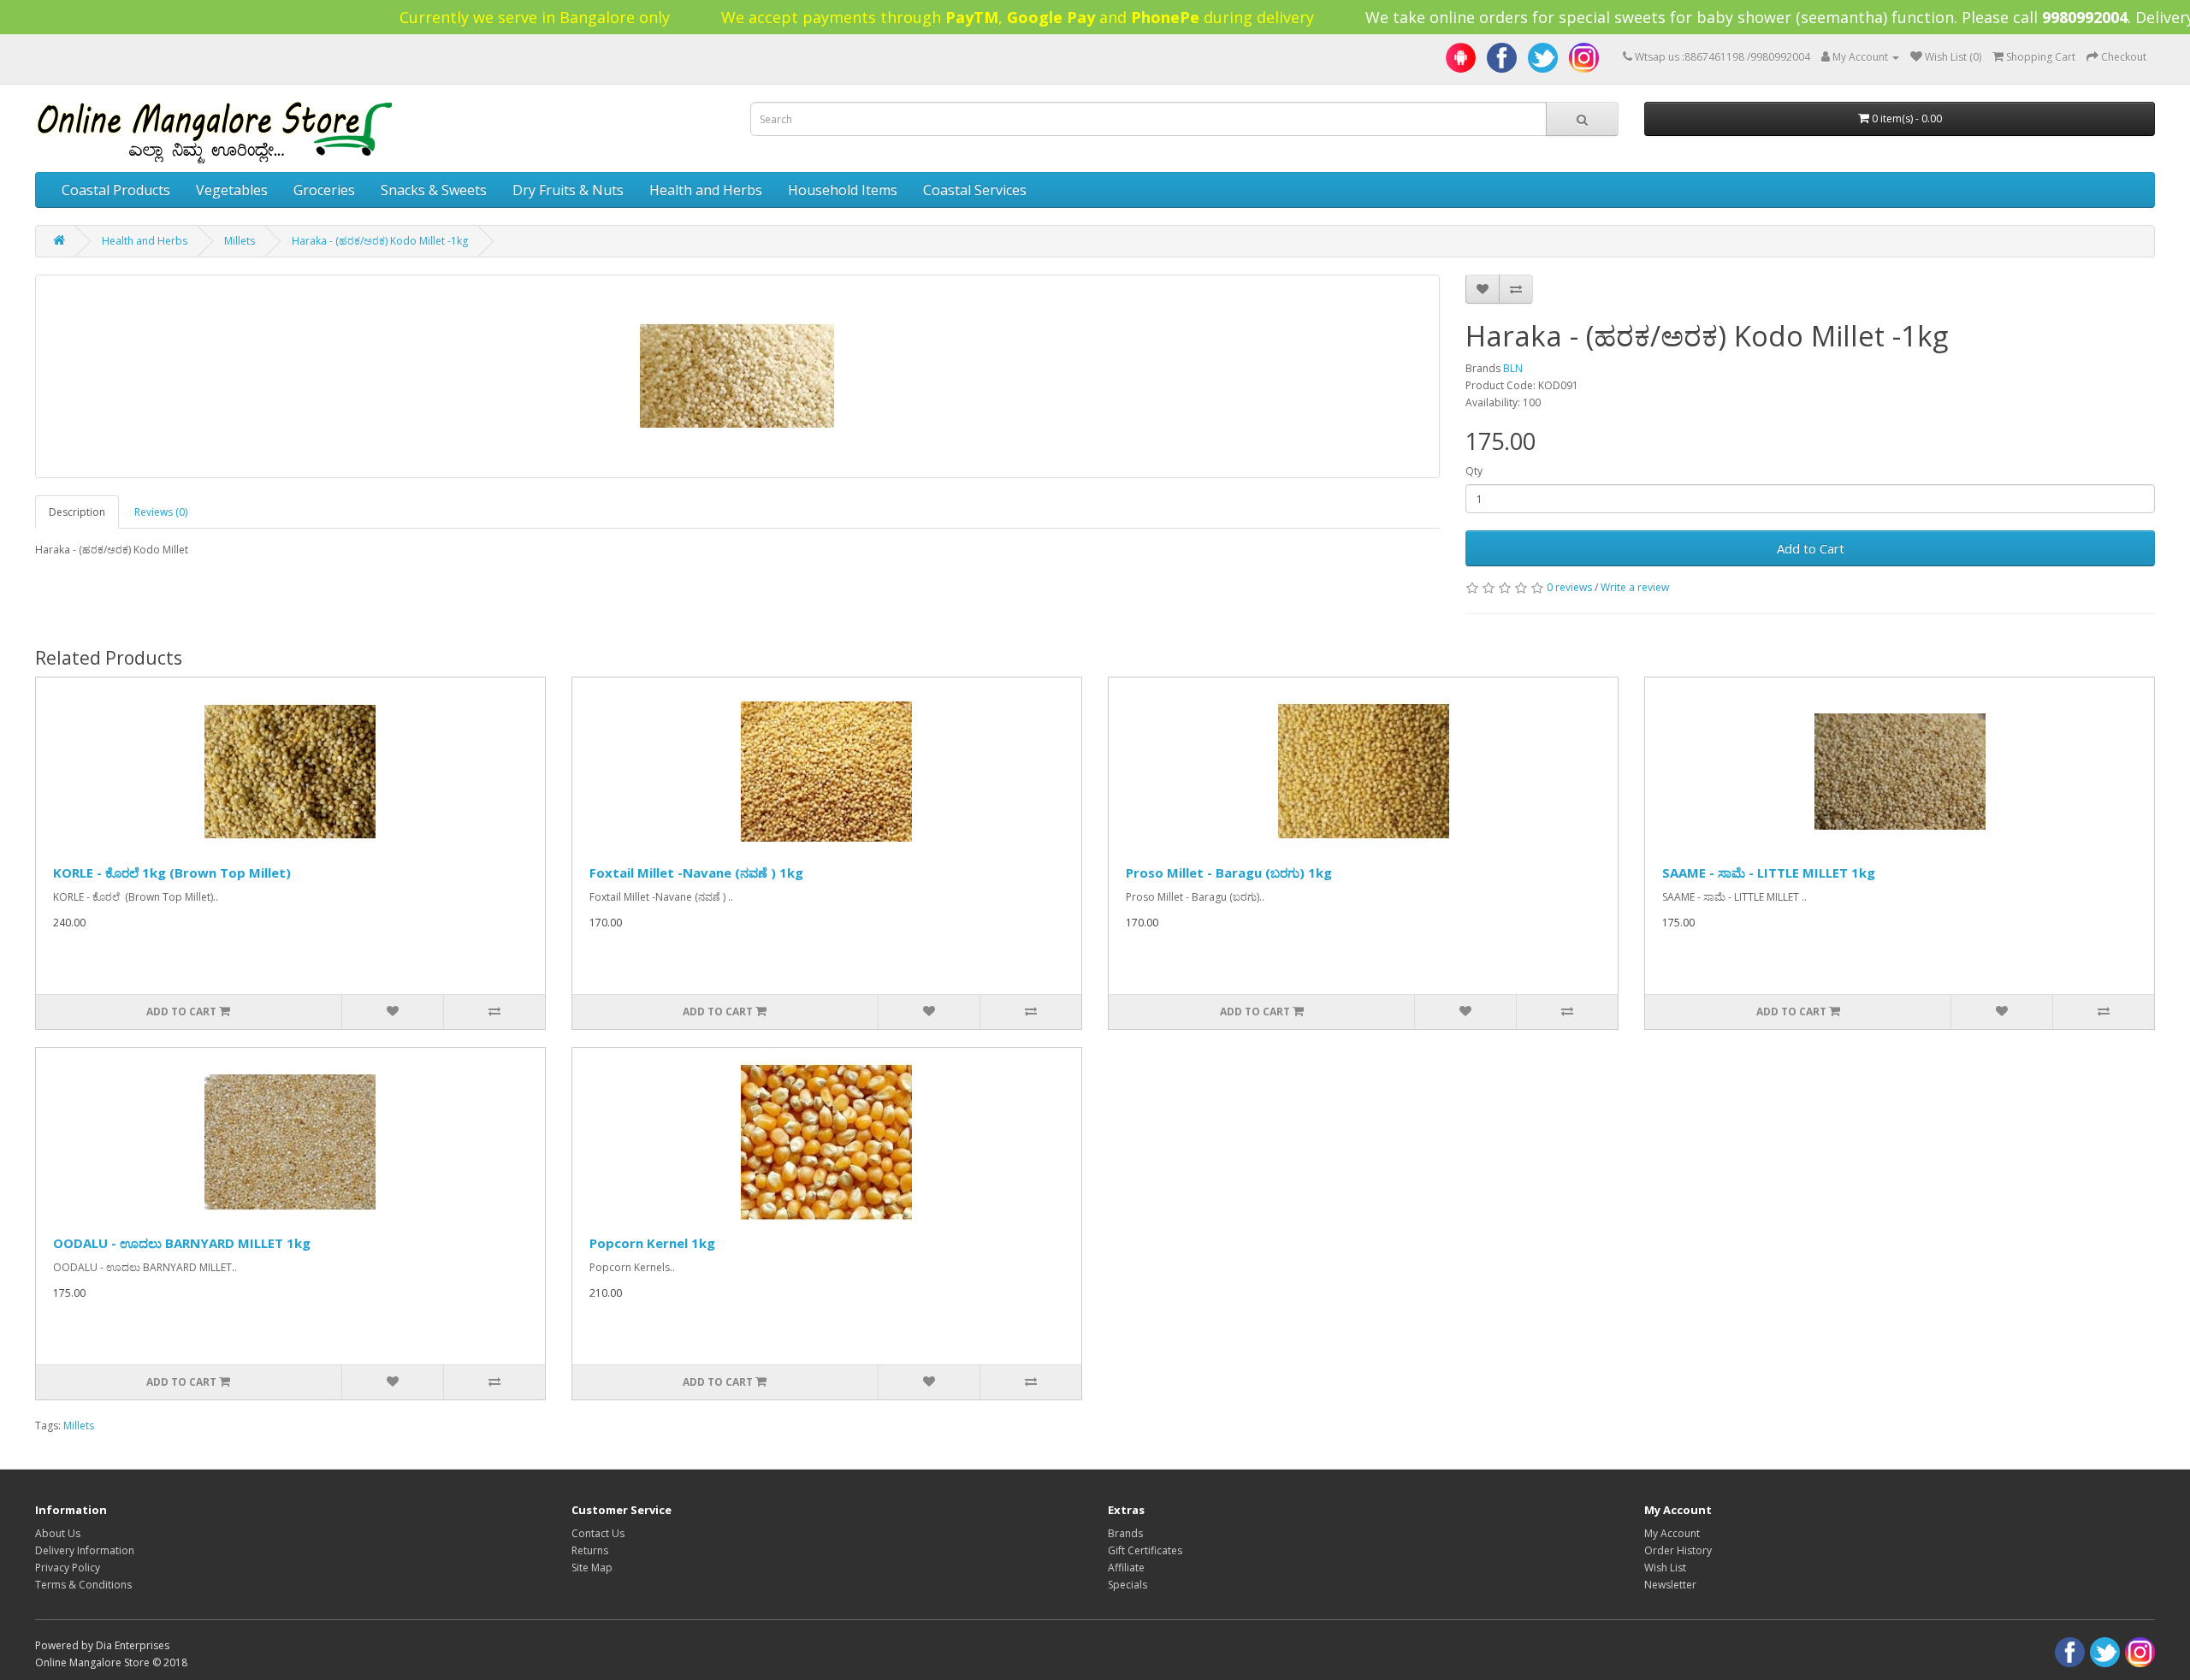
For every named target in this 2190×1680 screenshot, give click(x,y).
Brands (1125, 1533)
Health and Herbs (706, 190)
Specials (1128, 1585)
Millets (240, 241)
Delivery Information (85, 1550)
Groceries (324, 190)
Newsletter (1670, 1585)
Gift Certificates (1145, 1550)
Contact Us (598, 1533)
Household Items (843, 190)
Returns (590, 1550)
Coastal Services (975, 190)
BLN (1513, 368)
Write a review (1635, 587)
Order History (1678, 1550)
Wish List (1665, 1568)
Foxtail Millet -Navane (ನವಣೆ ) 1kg (696, 873)
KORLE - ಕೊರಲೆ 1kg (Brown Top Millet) (172, 873)
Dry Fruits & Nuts (568, 190)
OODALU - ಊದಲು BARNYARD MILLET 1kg (182, 1243)
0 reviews (1569, 587)
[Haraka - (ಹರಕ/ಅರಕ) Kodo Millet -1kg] (738, 376)
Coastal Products (116, 190)
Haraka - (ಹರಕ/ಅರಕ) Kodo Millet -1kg (380, 241)
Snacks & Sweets (434, 190)
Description (77, 512)
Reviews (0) (161, 512)
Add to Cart (1811, 548)
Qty (1474, 471)
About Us (58, 1533)
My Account (1672, 1533)
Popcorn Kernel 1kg (652, 1243)
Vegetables (232, 190)
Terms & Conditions (83, 1585)
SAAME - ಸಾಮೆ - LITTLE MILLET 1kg (1769, 873)
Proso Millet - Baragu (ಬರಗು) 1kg (1229, 873)
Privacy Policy (68, 1568)
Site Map (592, 1568)
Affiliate (1126, 1568)
